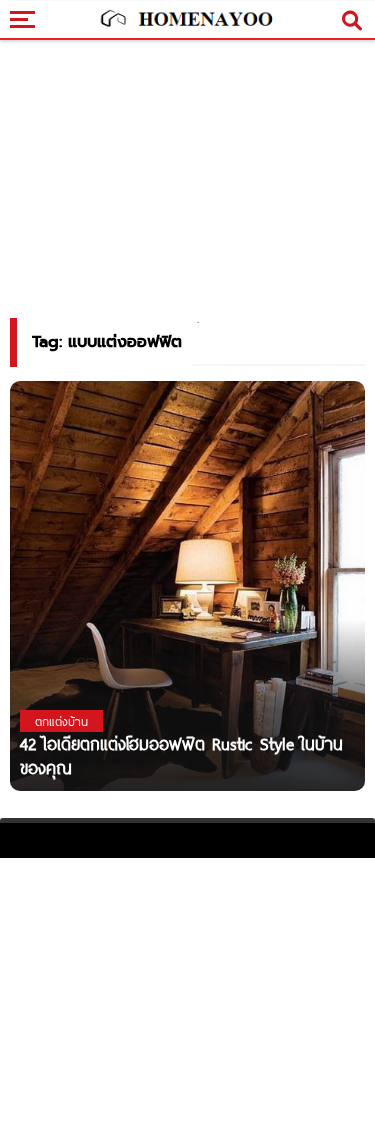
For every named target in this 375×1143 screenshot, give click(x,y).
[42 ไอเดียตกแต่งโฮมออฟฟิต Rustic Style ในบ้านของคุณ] (187, 607)
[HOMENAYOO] (185, 20)
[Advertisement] (187, 998)
